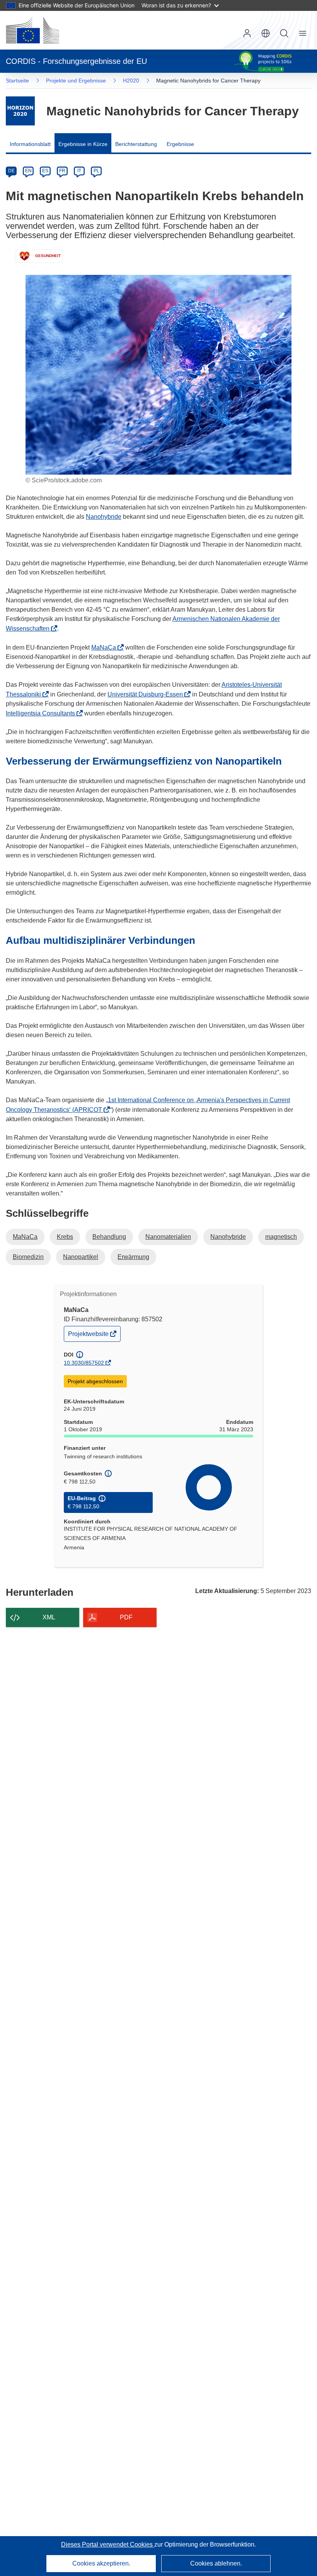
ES (45, 171)
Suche (284, 33)
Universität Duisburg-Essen (147, 694)
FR (62, 171)
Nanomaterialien (168, 1237)
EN (28, 171)
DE (11, 171)
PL (96, 171)
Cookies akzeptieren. (101, 2563)
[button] (266, 33)
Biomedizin (28, 1257)
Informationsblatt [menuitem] (30, 144)
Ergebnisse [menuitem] (180, 144)
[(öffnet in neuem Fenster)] (32, 30)
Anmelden (247, 33)
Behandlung (109, 1237)
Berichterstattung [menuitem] (136, 144)
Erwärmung (133, 1257)
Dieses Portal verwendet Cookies (108, 2544)
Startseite (17, 81)
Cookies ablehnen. (216, 2563)
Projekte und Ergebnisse (76, 81)
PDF (126, 1617)
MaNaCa (106, 647)
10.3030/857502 (84, 1363)
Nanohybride (104, 517)
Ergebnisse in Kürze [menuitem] (83, 144)
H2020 (131, 81)
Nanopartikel (81, 1257)
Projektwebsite (89, 1336)
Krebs (65, 1237)
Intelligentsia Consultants (43, 713)
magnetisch (281, 1237)
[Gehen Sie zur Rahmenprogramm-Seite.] (20, 111)
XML (49, 1617)
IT (79, 171)
